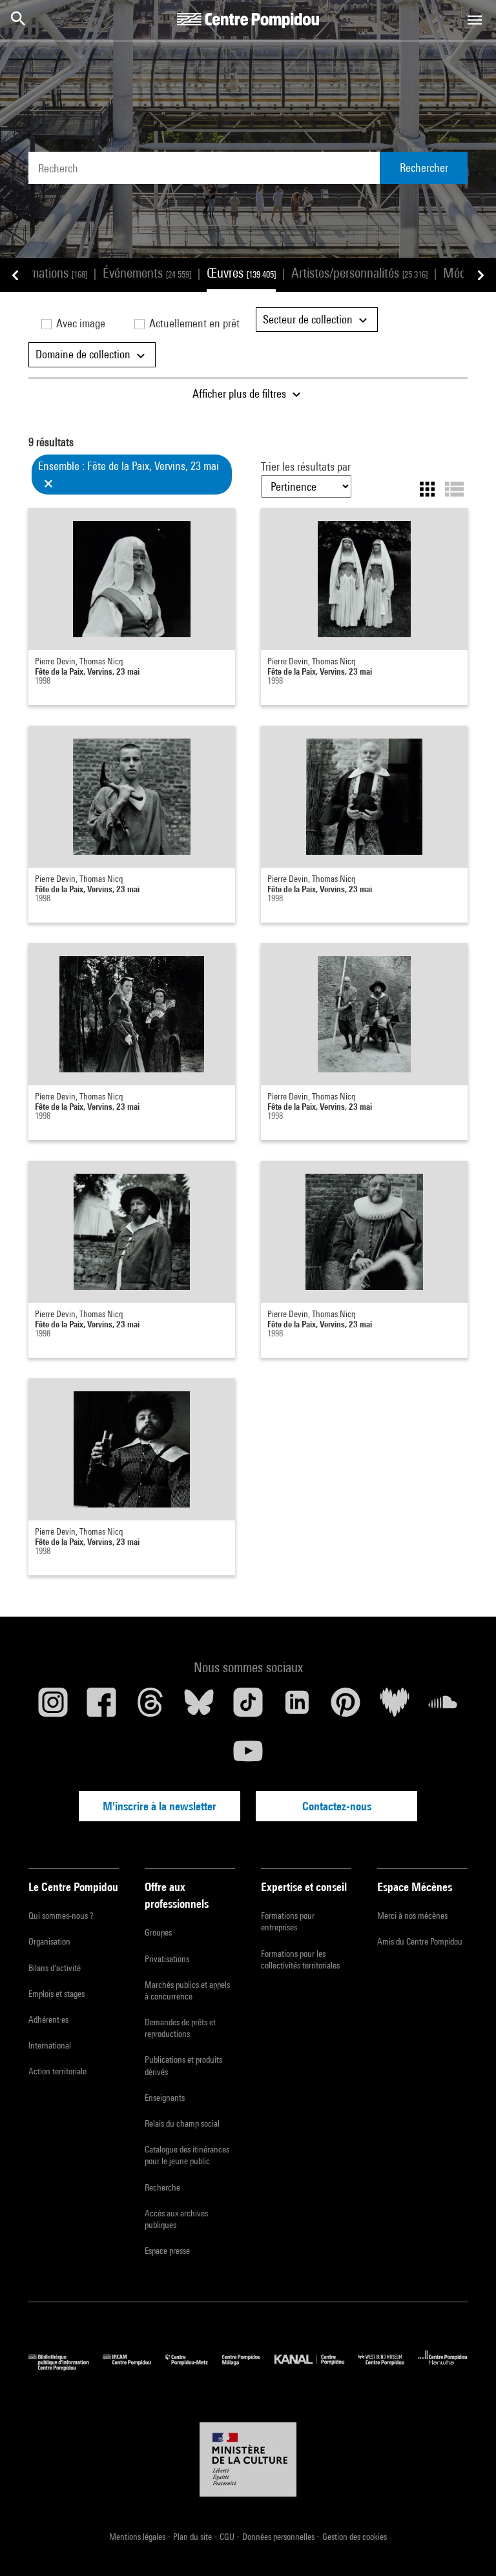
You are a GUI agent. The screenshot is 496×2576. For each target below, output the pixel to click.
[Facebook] (102, 1707)
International (50, 2045)
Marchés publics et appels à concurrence (187, 1990)
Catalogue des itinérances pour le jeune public (187, 2155)
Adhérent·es (48, 2019)
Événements (147, 273)
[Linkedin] (297, 1707)
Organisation (49, 1941)
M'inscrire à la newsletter (160, 1806)
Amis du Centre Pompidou (420, 1941)
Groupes (158, 1932)
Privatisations (167, 1959)
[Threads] (150, 1707)
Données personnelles (279, 2537)
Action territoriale (57, 2071)
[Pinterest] (346, 1707)
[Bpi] (66, 2367)
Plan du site (193, 2537)
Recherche (162, 2187)
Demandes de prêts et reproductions (180, 2028)
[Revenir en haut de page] (466, 2546)
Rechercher (424, 168)
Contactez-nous (337, 1806)
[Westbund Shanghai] (388, 2367)
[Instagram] (53, 1707)
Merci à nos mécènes (412, 1916)
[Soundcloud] (443, 1707)
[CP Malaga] (248, 2367)
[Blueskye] (200, 1707)
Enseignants (165, 2098)
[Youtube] (248, 1756)
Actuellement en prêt (193, 323)
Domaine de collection (84, 354)
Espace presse (167, 2251)
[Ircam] (134, 2367)
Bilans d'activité (55, 1968)
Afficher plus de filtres (241, 394)
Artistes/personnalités (359, 273)
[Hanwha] (443, 2367)
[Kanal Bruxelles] (316, 2367)
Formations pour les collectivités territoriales (300, 1959)
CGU (228, 2537)
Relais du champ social (182, 2123)
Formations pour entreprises (288, 1921)
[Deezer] (395, 1707)
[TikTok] (248, 1707)
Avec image (79, 323)
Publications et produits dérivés (183, 2065)
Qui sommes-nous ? (61, 1916)
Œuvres (241, 273)
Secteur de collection (309, 319)
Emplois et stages (57, 1994)
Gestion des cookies (355, 2537)
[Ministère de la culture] (248, 2460)
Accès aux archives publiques (176, 2219)
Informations (47, 273)
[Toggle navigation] (475, 20)
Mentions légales (138, 2537)
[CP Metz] (194, 2367)
